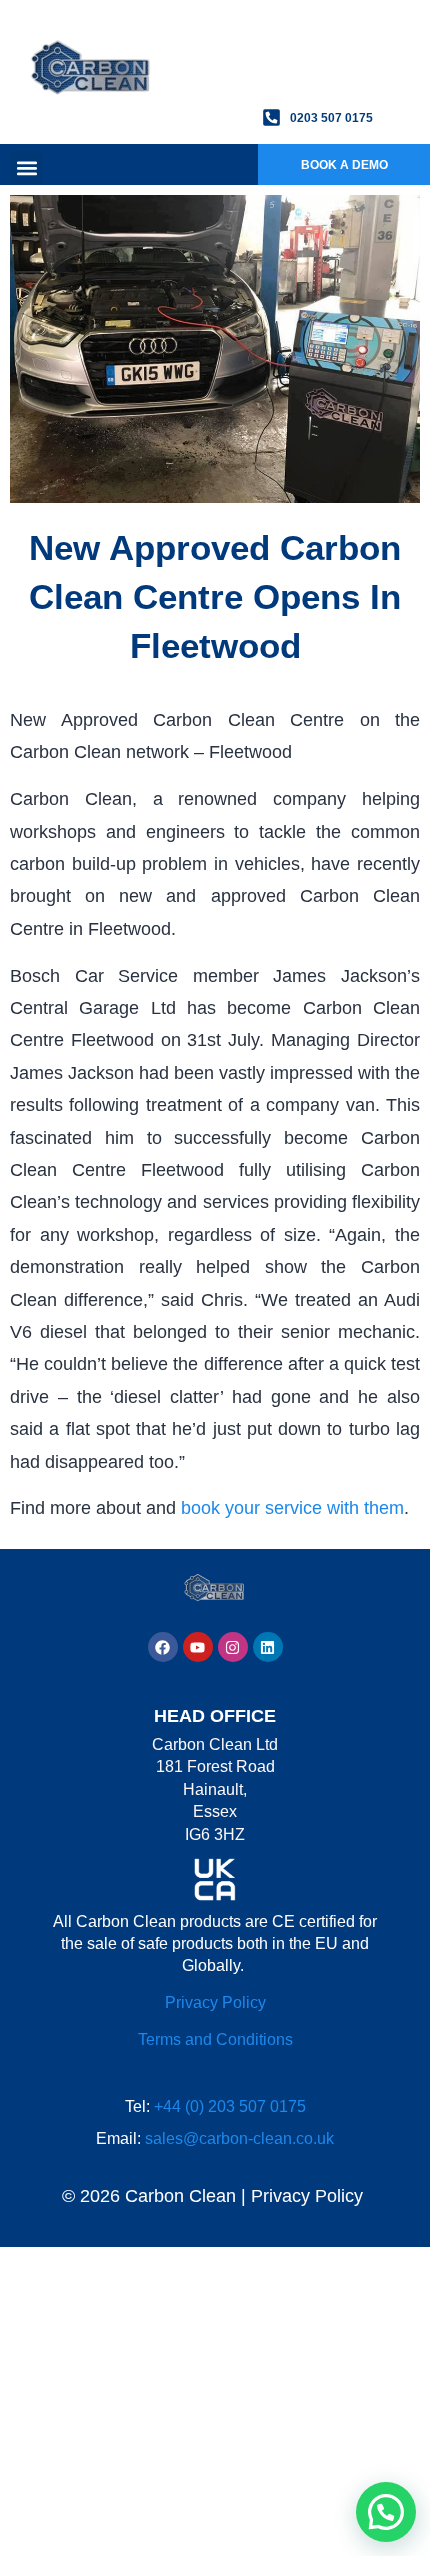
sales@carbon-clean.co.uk (239, 2138)
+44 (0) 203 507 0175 (230, 2106)
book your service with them (292, 1508)
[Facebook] (163, 1647)
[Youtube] (198, 1647)
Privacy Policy (215, 2002)
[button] (26, 167)
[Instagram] (233, 1647)
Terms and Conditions (215, 2039)
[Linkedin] (268, 1647)
